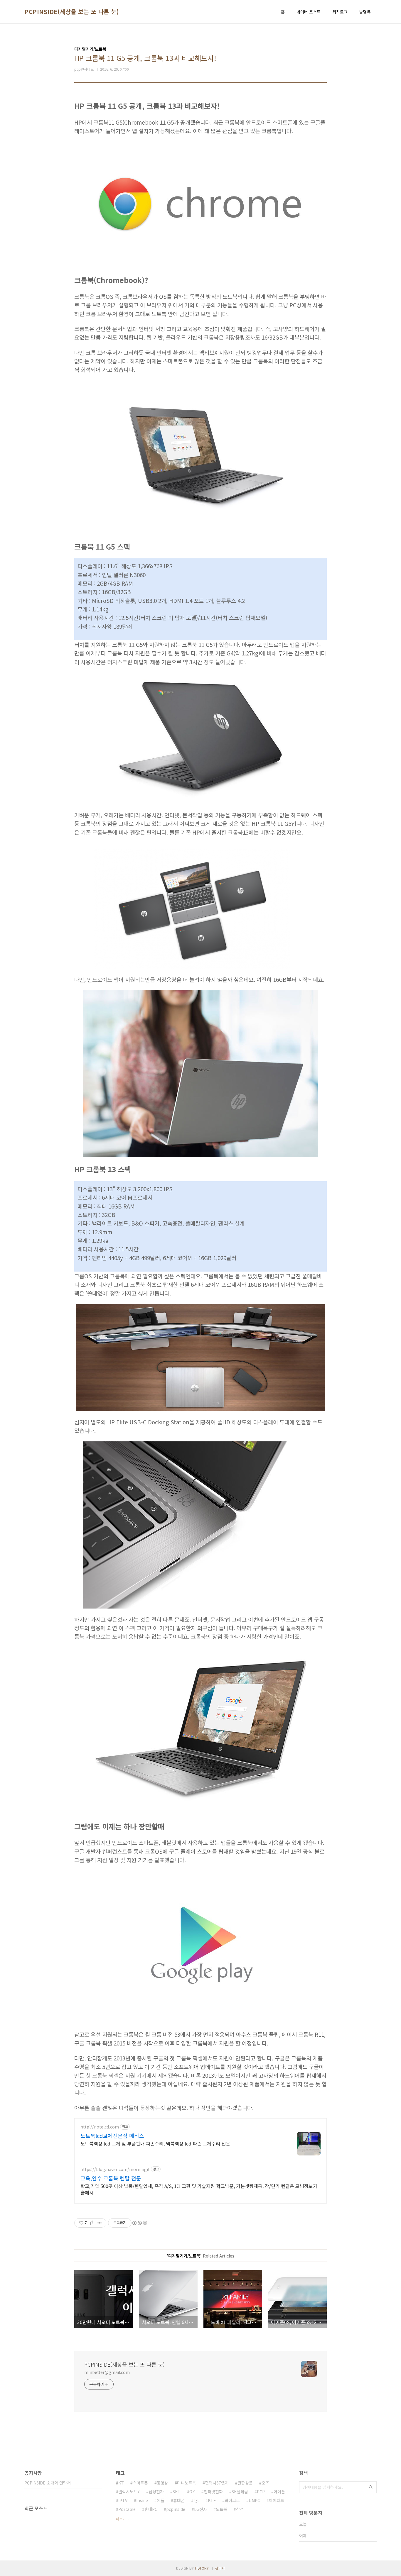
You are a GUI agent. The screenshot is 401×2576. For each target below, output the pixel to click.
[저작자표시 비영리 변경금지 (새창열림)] (139, 2223)
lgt (196, 2500)
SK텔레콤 (240, 2492)
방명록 (365, 12)
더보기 (121, 2519)
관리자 (220, 2568)
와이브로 (232, 2500)
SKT (177, 2492)
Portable (127, 2509)
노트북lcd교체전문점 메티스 (112, 2136)
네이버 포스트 (309, 12)
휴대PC (151, 2509)
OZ (192, 2492)
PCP (261, 2492)
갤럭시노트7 (129, 2492)
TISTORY (202, 2568)
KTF (212, 2500)
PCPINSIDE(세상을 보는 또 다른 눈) (72, 12)
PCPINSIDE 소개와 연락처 (48, 2483)
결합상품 (245, 2483)
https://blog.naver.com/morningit (115, 2169)
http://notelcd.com (100, 2127)
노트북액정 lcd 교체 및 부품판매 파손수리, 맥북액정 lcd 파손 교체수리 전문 (155, 2143)
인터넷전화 (213, 2492)
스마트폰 (140, 2483)
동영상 (162, 2483)
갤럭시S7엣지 (217, 2483)
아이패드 (277, 2500)
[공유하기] (92, 2223)
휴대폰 (179, 2500)
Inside (142, 2500)
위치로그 (340, 12)
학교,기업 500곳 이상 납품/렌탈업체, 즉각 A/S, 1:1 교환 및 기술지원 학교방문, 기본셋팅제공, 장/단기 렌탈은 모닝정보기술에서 (199, 2189)
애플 (161, 2500)
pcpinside (176, 2509)
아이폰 (279, 2492)
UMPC (254, 2500)
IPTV (123, 2500)
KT (121, 2483)
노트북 (221, 2509)
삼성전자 (156, 2492)
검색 (371, 2487)
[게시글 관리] (100, 2223)
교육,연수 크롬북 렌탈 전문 (111, 2178)
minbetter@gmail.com (107, 2372)
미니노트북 (187, 2483)
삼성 (240, 2509)
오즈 (265, 2483)
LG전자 (201, 2509)
